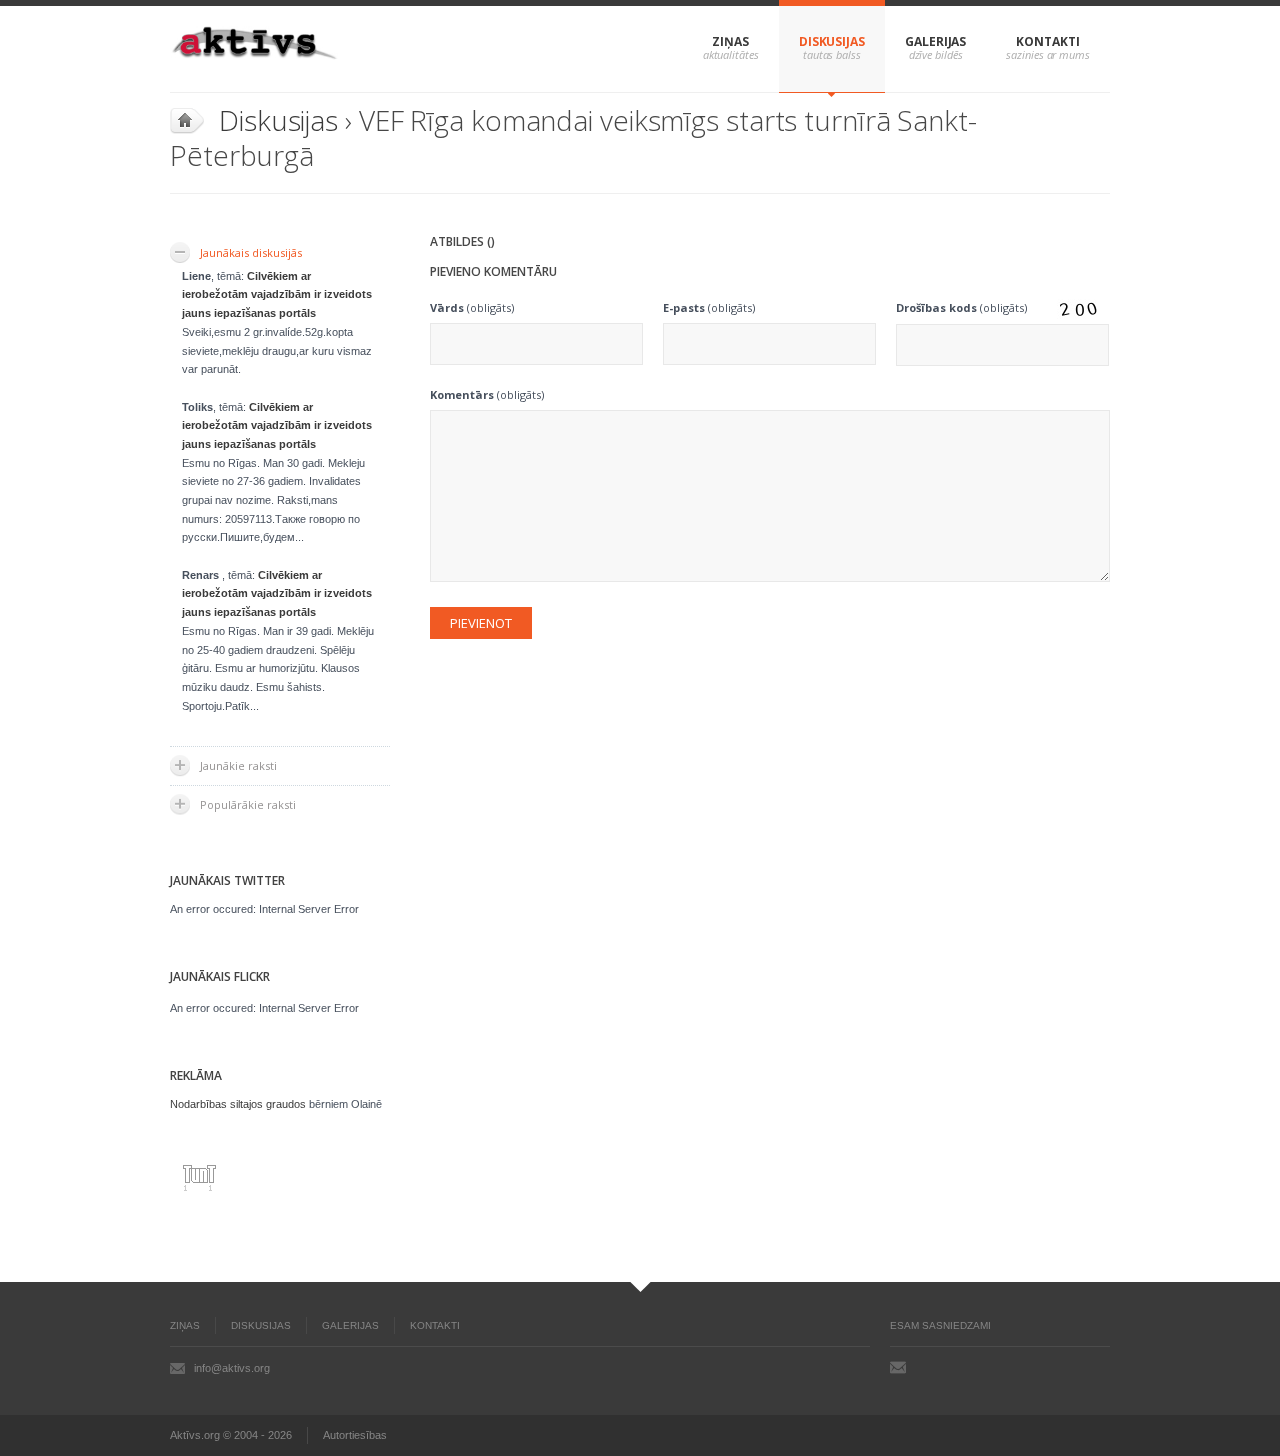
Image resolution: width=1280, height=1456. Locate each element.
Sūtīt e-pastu (898, 1367)
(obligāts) (472, 307)
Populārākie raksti (248, 804)
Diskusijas (832, 41)
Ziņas (730, 41)
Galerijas (935, 41)
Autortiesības (355, 1435)
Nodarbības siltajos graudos (238, 1104)
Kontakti (1047, 41)
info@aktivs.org (232, 1368)
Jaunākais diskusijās (251, 252)
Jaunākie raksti (238, 765)
